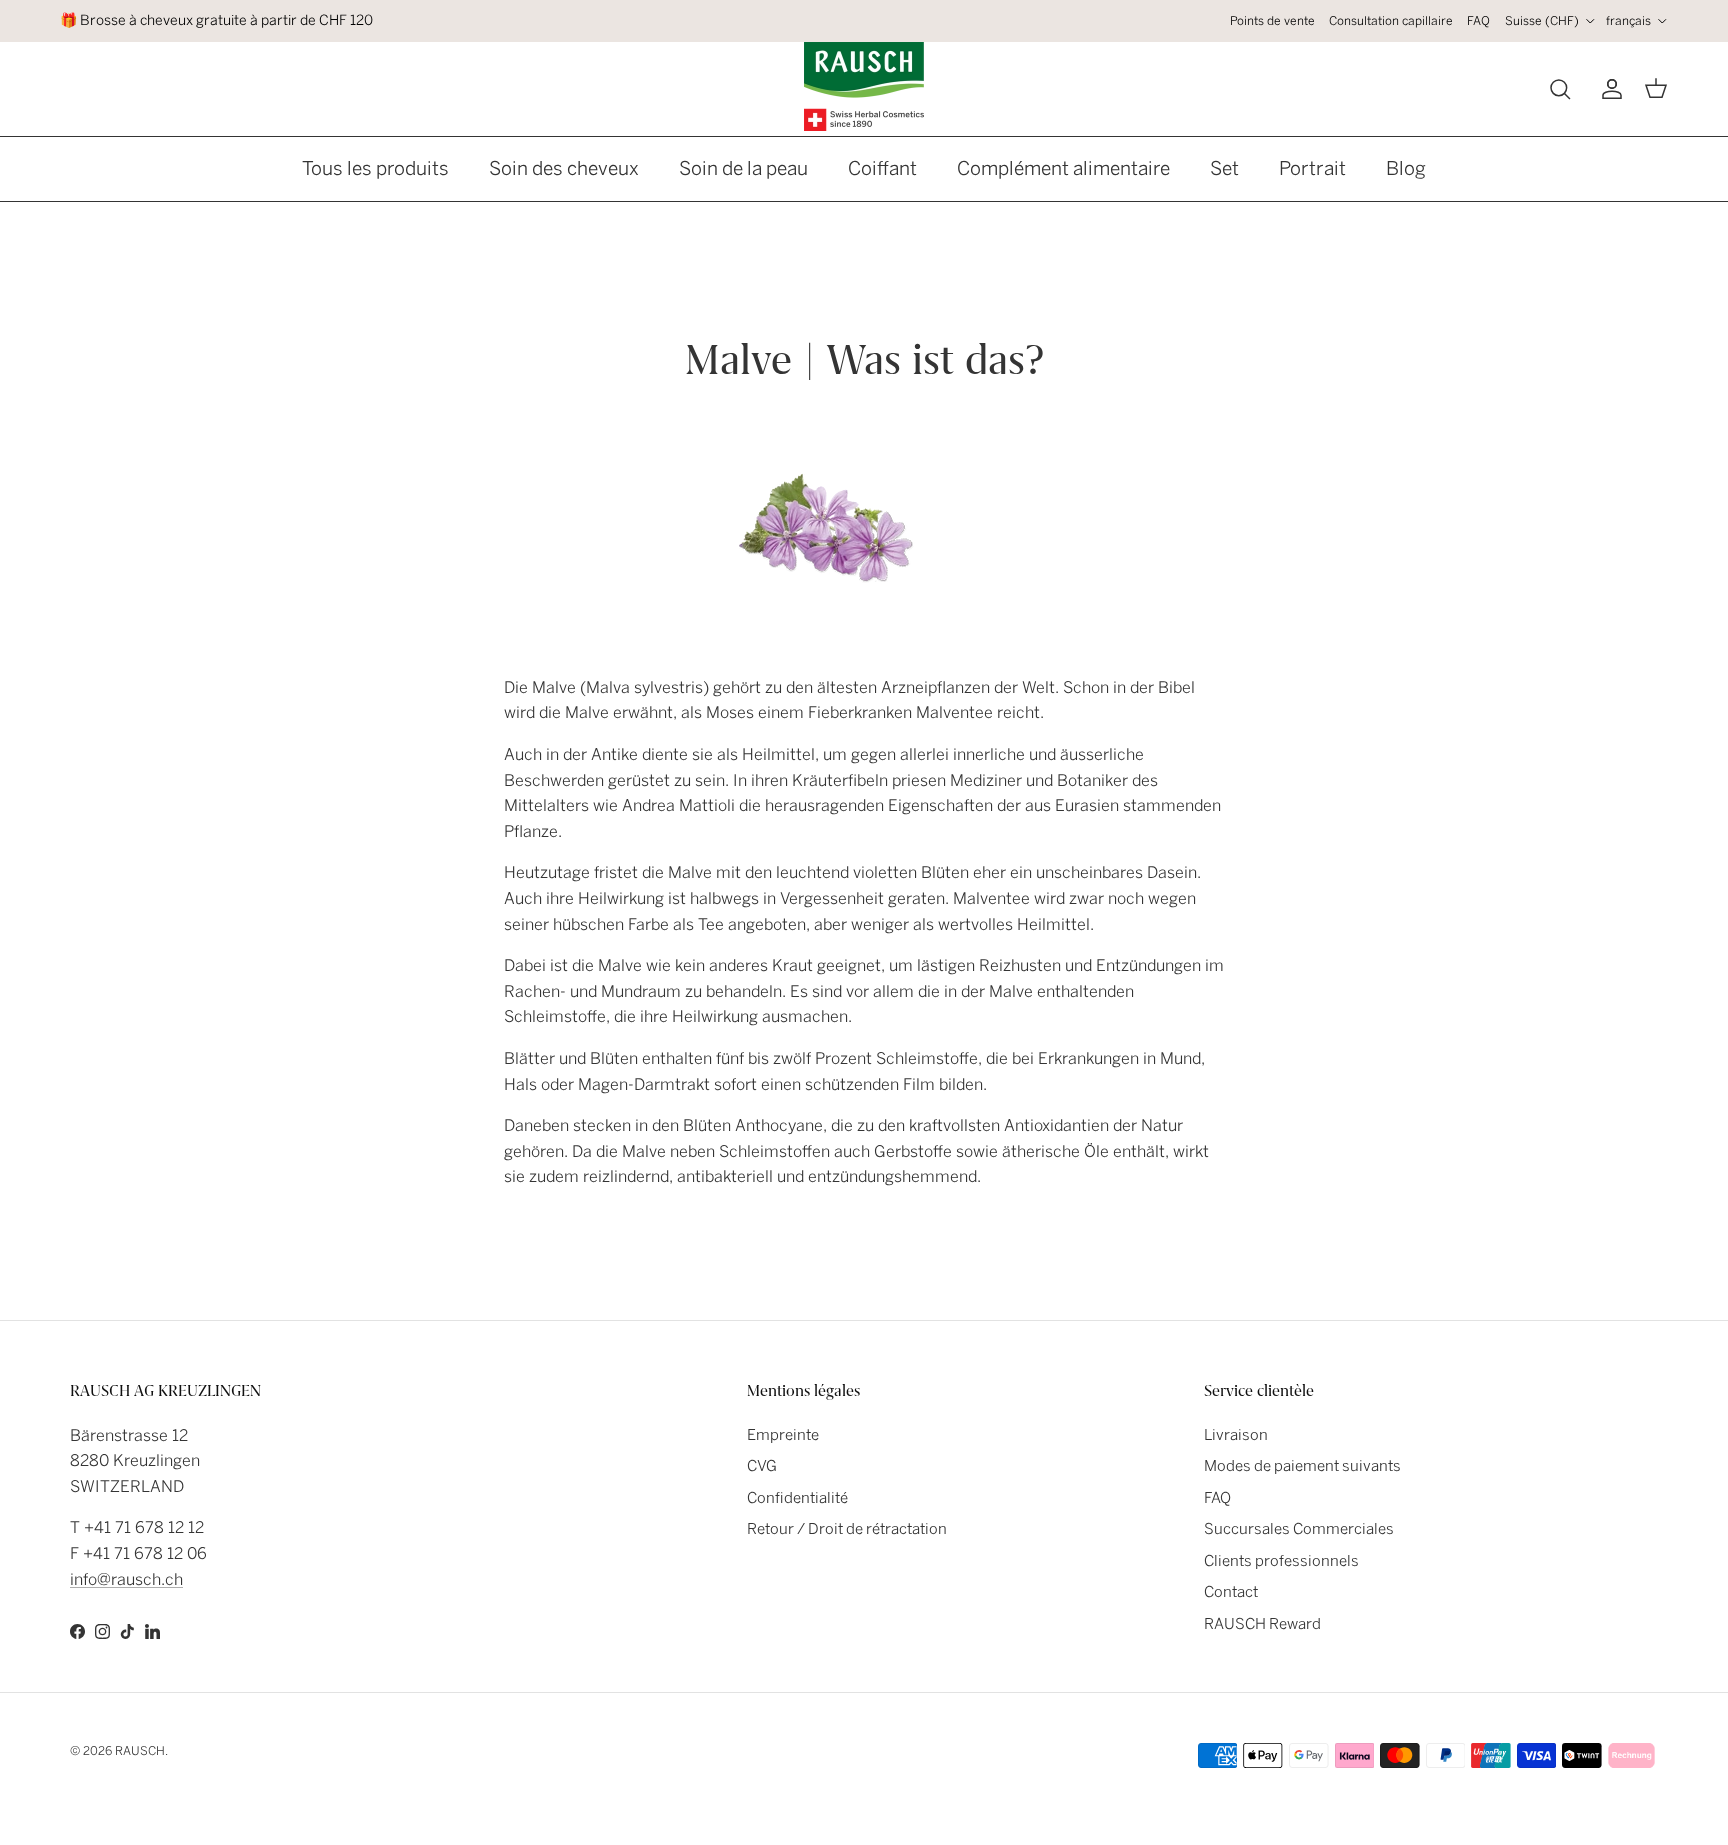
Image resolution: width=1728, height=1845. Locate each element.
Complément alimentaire (1063, 168)
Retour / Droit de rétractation (847, 1529)
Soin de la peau (743, 168)
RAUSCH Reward (1262, 1624)
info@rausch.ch (126, 1579)
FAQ (1478, 21)
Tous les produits (375, 168)
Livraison (1236, 1435)
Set (1224, 168)
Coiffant (882, 168)
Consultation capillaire (1391, 21)
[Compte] (1608, 89)
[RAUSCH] (864, 86)
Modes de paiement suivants (1302, 1466)
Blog (1406, 168)
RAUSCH (140, 1751)
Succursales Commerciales (1299, 1529)
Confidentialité (797, 1498)
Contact (1231, 1592)
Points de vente (1272, 21)
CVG (762, 1466)
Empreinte (783, 1435)
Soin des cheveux (564, 168)
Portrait (1312, 168)
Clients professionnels (1281, 1561)
